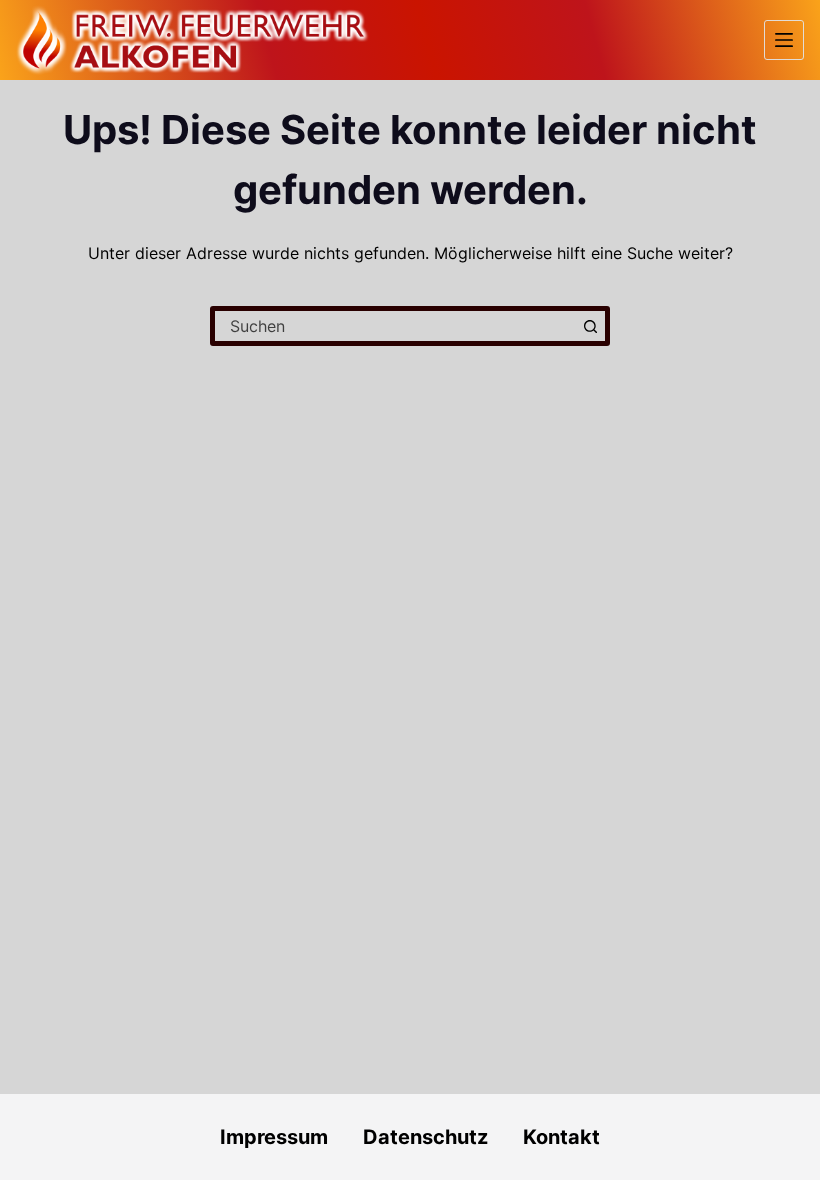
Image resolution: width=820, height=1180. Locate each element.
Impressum (274, 1137)
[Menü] (784, 40)
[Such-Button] (590, 326)
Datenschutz (443, 1137)
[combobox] (395, 326)
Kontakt (561, 1137)
